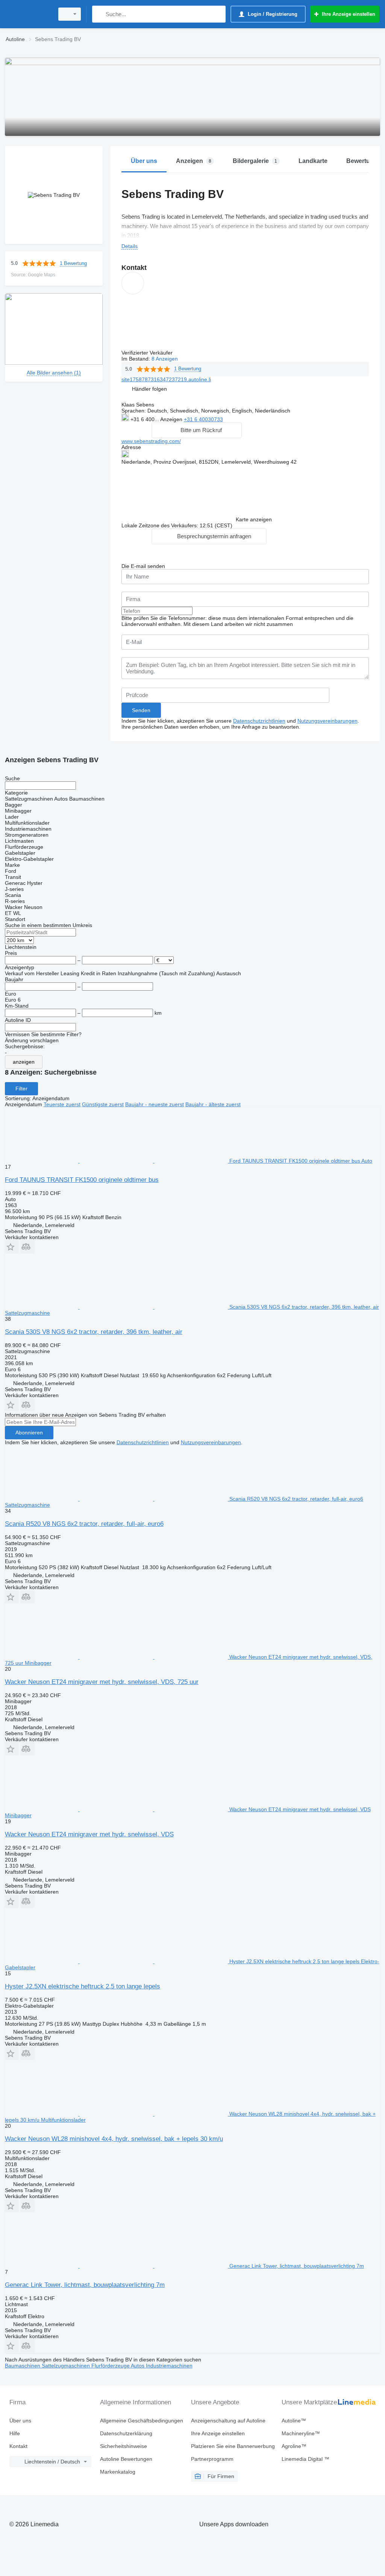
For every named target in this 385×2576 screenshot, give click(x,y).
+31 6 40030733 (203, 419)
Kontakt (18, 2446)
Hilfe (15, 2433)
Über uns (20, 2421)
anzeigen (24, 1062)
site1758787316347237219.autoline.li (166, 379)
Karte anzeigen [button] (254, 519)
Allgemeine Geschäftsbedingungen (142, 2421)
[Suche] (99, 14)
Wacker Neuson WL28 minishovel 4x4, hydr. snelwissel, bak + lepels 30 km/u (114, 2139)
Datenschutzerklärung (126, 2433)
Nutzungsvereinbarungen (327, 721)
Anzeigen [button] (172, 419)
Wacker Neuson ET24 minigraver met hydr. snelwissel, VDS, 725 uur (102, 1682)
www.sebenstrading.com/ (151, 441)
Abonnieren (29, 1433)
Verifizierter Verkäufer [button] (148, 353)
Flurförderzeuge (111, 2366)
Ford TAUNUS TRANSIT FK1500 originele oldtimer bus (82, 1180)
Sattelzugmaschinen (67, 2366)
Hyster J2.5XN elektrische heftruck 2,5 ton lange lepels (83, 1986)
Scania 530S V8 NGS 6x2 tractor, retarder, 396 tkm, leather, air (94, 1332)
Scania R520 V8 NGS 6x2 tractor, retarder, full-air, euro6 (84, 1524)
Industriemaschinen (169, 2366)
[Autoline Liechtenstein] (28, 14)
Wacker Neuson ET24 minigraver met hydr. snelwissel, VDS (89, 1834)
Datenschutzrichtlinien (259, 721)
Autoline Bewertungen (126, 2459)
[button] (149, 389)
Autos (138, 2366)
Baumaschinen (23, 2366)
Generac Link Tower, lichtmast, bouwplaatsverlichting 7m (85, 2285)
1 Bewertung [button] (73, 263)
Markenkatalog (118, 2472)
